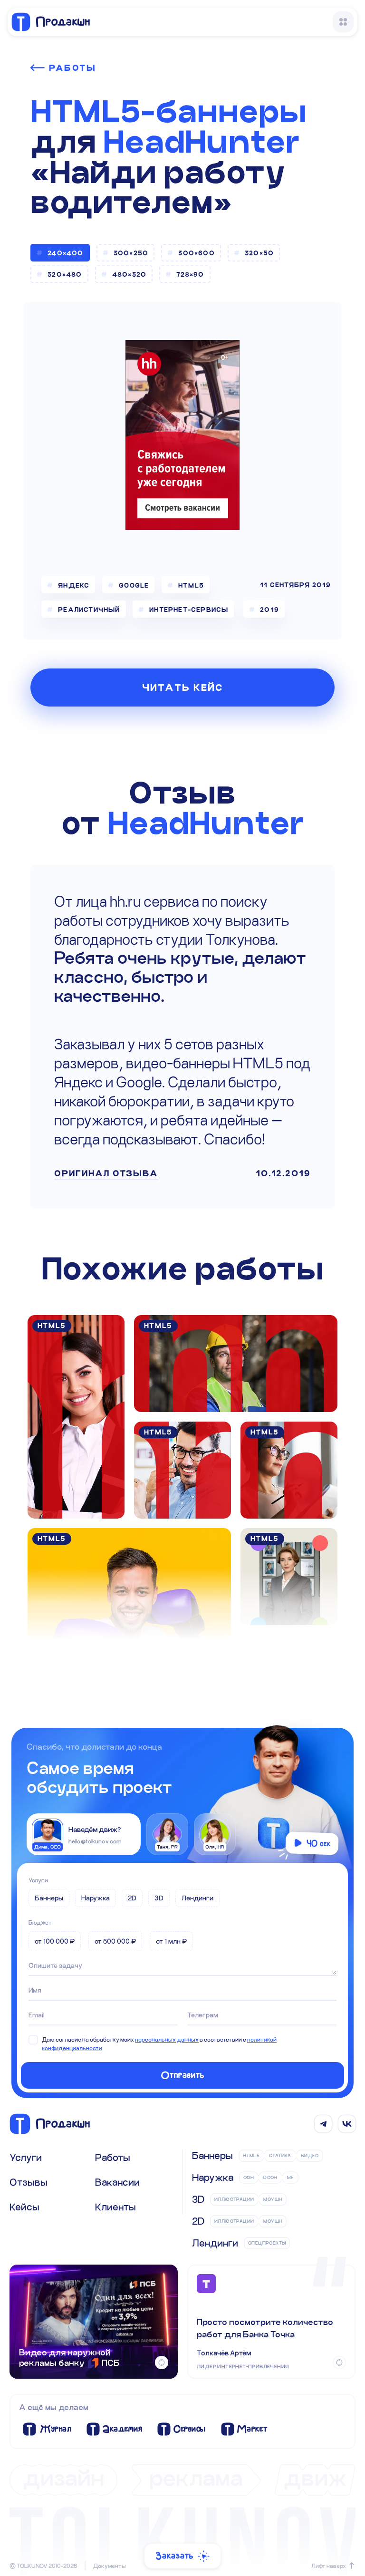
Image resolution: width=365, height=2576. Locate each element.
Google (134, 585)
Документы (110, 2566)
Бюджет (40, 1922)
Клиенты (115, 2207)
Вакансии (117, 2182)
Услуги (38, 1880)
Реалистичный (89, 610)
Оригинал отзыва (106, 1173)
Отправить (183, 2075)
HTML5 (192, 585)
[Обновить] (162, 2363)
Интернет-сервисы (189, 610)
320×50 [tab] (259, 253)
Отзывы (29, 2182)
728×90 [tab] (190, 274)
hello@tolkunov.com (95, 1841)
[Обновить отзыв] (339, 2363)
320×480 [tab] (65, 274)
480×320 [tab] (129, 274)
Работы (72, 68)
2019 (269, 610)
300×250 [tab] (131, 253)
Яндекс (74, 585)
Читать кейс (183, 688)
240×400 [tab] (65, 253)
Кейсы (24, 2207)
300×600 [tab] (196, 253)
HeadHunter (202, 142)
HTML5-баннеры (168, 111)
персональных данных (167, 2039)
